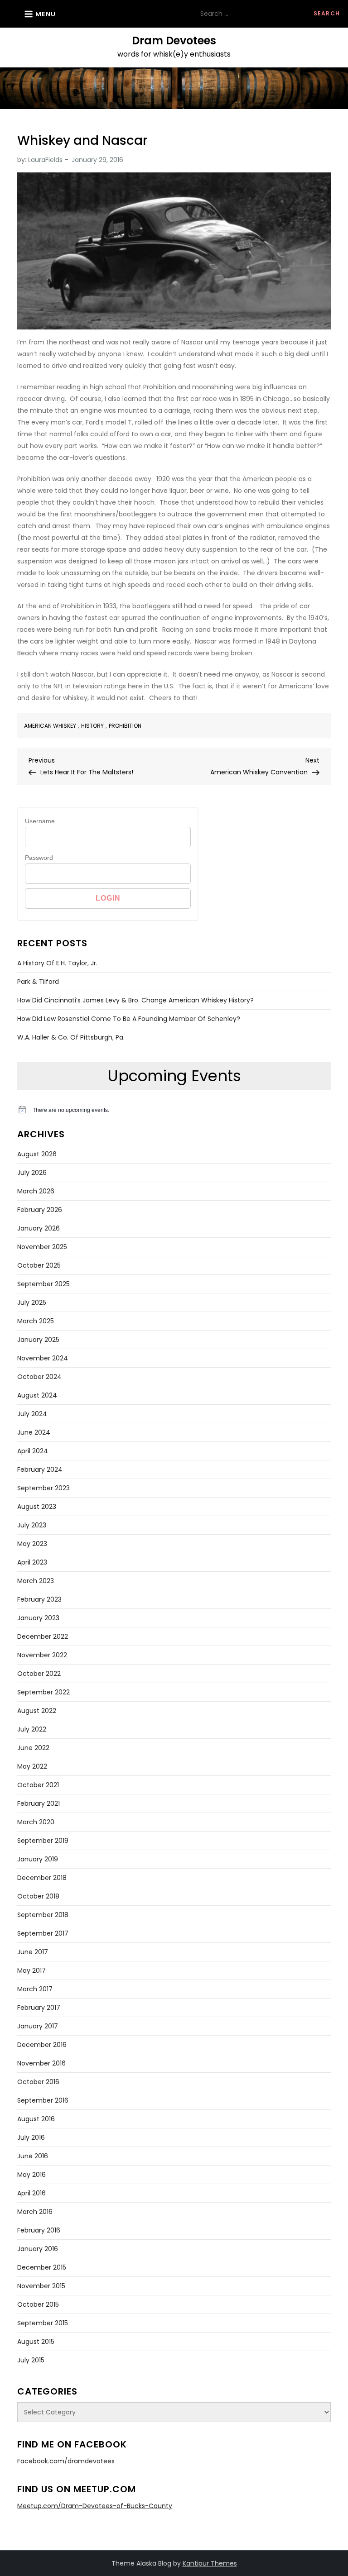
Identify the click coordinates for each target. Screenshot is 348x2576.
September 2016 (43, 2100)
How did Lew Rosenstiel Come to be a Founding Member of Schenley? (129, 1019)
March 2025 (36, 1321)
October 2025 (39, 1265)
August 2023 (37, 1507)
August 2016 (36, 2119)
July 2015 (31, 2360)
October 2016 (38, 2082)
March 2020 (36, 1822)
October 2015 (38, 2304)
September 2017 (43, 1933)
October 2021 (38, 1785)
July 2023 (32, 1525)
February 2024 (40, 1469)
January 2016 (38, 2249)
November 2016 (41, 2063)
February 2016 (39, 2230)
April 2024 (33, 1451)
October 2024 (39, 1377)
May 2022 (32, 1766)
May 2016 (31, 2175)
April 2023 (32, 1562)
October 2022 (39, 1674)
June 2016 (33, 2156)
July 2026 (32, 1173)
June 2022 (33, 1748)
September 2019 (43, 1841)
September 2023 (43, 1488)
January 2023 (38, 1618)
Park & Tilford (38, 982)
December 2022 (43, 1636)
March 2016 (35, 2212)
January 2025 (38, 1340)
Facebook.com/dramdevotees (66, 2461)
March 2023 (36, 1581)
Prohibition (125, 726)
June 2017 (33, 1952)
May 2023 (32, 1544)
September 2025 (43, 1284)
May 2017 (31, 1970)
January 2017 (38, 2026)
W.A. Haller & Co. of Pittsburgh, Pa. (71, 1037)
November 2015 (41, 2286)
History (92, 726)
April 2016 (31, 2193)
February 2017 (39, 2008)
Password (39, 858)
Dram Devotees (174, 41)
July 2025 (32, 1302)
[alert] (174, 1110)
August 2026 (37, 1154)
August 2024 (37, 1395)
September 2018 (43, 1915)
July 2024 (32, 1414)
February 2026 (40, 1210)
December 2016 (42, 2045)
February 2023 (39, 1599)
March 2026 (36, 1191)
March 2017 (35, 1989)
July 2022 (32, 1729)
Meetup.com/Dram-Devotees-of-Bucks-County (95, 2506)
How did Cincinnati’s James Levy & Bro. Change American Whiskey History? (135, 1000)
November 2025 (42, 1247)
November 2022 (42, 1655)
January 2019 (38, 1859)
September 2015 (43, 2323)
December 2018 (42, 1878)
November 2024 (43, 1358)
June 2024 (34, 1432)
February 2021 (39, 1803)
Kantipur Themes (210, 2563)
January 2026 (39, 1228)
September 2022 (43, 1692)
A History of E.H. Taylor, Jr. (57, 963)
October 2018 (38, 1896)
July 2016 (31, 2137)
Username (40, 821)
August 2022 (37, 1711)
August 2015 (36, 2342)
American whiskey (50, 726)
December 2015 (42, 2267)
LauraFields (45, 160)
